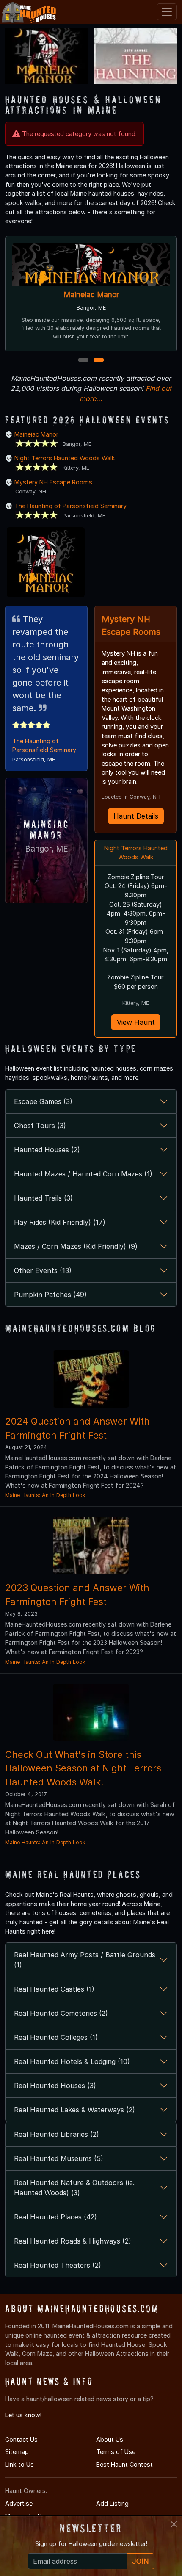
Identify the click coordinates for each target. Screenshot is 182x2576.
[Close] (174, 2524)
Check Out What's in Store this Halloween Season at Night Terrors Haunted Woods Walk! (83, 1768)
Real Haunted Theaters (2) (58, 2265)
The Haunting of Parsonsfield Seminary (70, 506)
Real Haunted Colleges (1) (56, 2037)
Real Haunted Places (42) (55, 2217)
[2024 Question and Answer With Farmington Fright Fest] (91, 1378)
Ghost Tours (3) (40, 1126)
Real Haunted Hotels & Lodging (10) (72, 2061)
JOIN (141, 2561)
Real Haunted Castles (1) (54, 1989)
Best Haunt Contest (124, 2464)
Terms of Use (116, 2452)
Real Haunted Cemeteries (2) (61, 2013)
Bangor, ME (47, 849)
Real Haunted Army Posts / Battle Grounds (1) (85, 1960)
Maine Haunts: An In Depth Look (45, 1495)
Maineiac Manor (91, 295)
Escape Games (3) (43, 1101)
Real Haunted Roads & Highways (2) (73, 2241)
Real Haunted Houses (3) (55, 2086)
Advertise (19, 2503)
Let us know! (23, 2415)
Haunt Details (136, 816)
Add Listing (112, 2503)
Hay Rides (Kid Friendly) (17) (60, 1222)
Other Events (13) (43, 1270)
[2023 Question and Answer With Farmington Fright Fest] (91, 1545)
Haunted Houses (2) (47, 1150)
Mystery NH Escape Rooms (53, 482)
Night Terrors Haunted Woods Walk (65, 458)
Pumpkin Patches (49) (50, 1295)
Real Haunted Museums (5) (59, 2158)
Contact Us (21, 2439)
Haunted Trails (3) (43, 1198)
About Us (110, 2439)
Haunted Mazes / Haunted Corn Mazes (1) (83, 1174)
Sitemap (17, 2452)
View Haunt (136, 1022)
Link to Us (19, 2464)
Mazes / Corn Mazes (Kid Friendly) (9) (76, 1246)
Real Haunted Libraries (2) (57, 2134)
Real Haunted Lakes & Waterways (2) (74, 2110)
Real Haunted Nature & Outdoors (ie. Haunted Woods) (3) (74, 2188)
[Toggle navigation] (167, 12)
